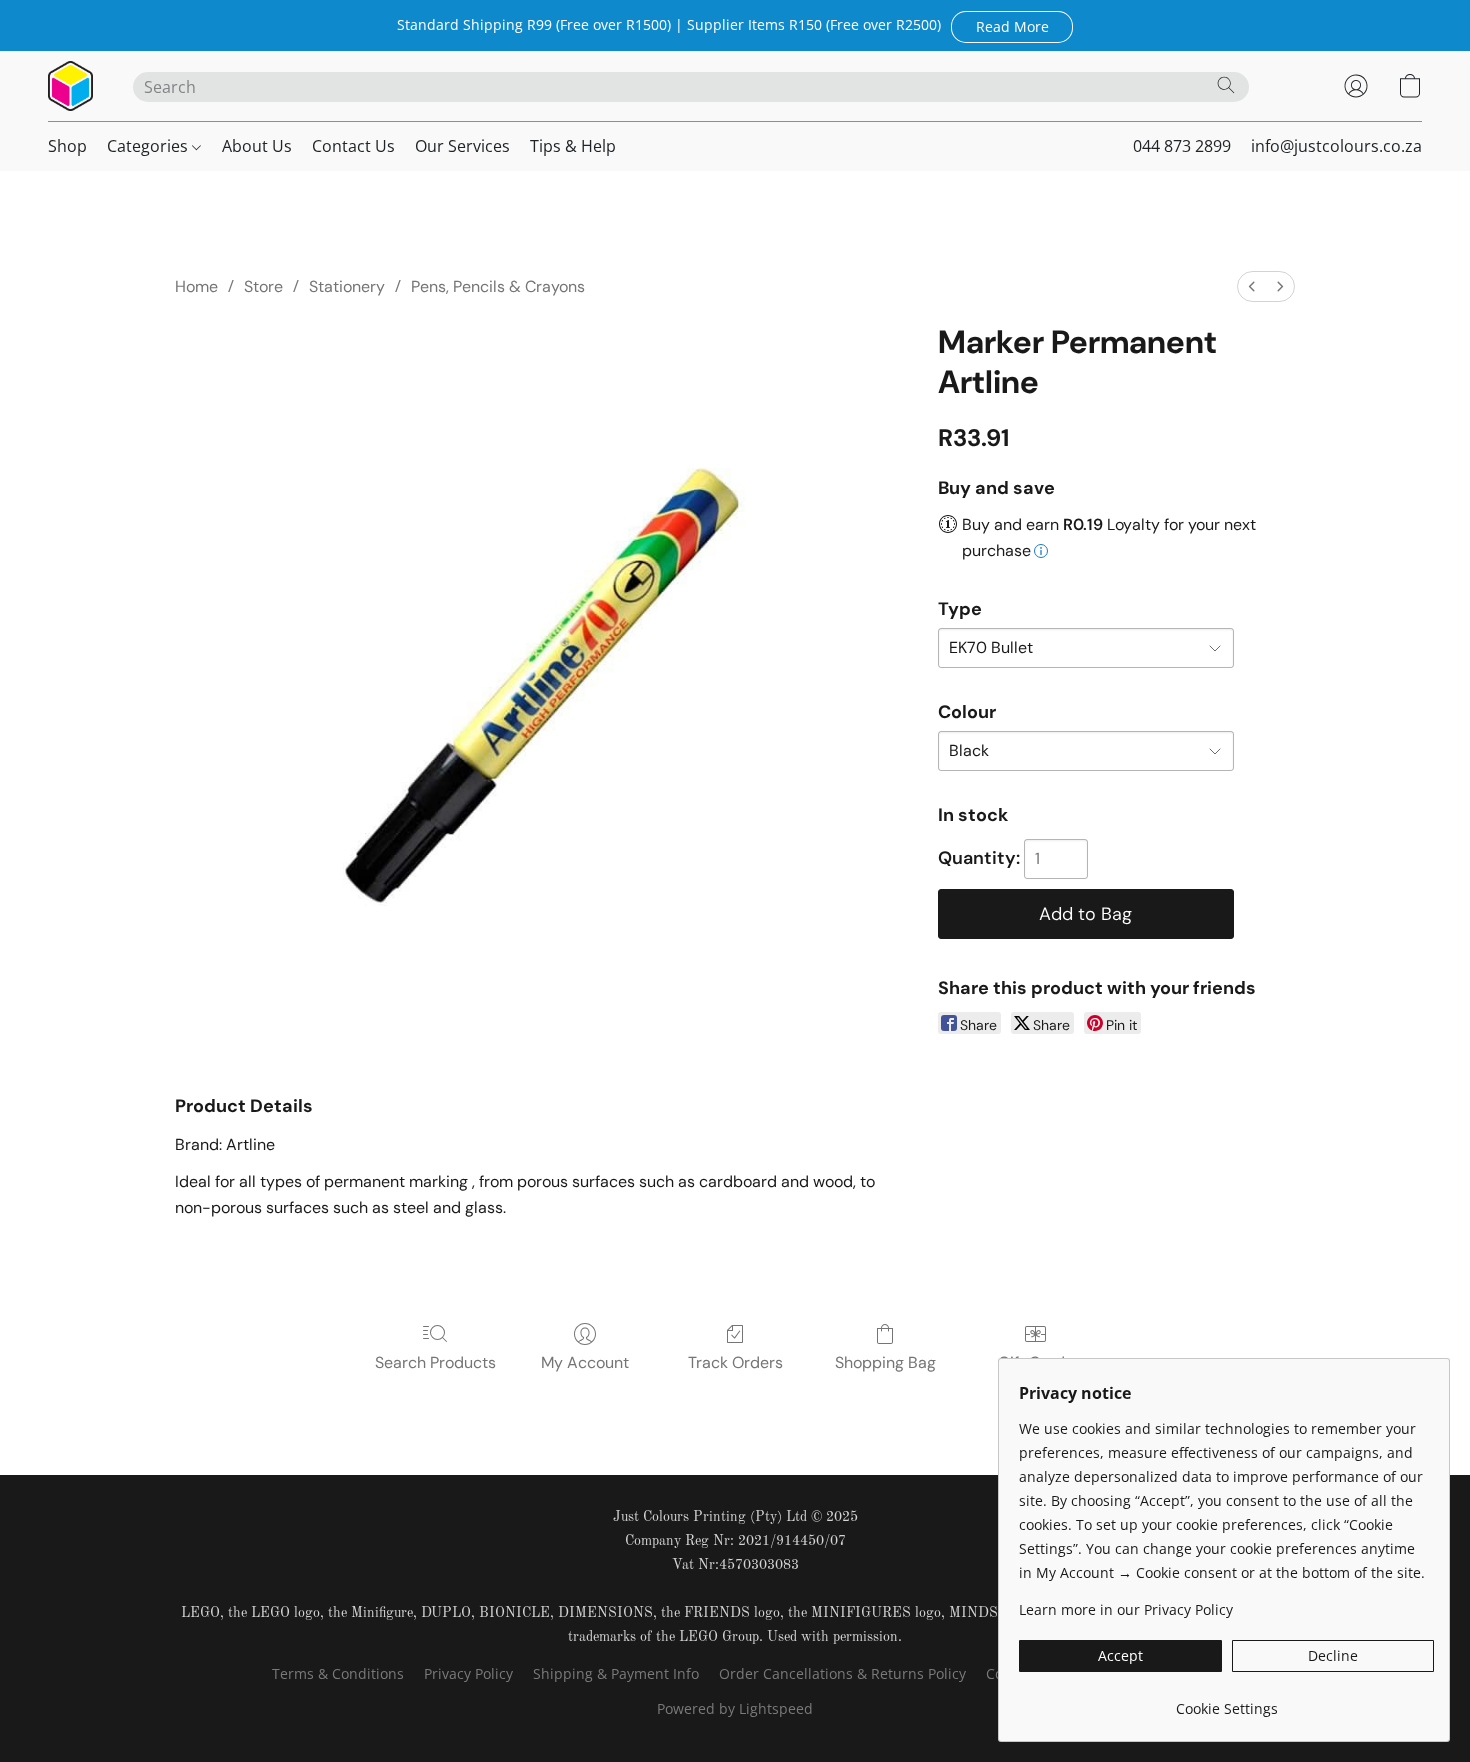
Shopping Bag (885, 1362)
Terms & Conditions (338, 1673)
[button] (1012, 26)
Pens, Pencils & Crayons (498, 286)
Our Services (462, 146)
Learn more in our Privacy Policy (1126, 1609)
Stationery (347, 286)
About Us (257, 146)
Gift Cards (1035, 1362)
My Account (585, 1362)
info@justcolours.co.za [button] (1336, 146)
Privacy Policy (468, 1673)
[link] (1226, 1701)
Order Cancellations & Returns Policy (842, 1673)
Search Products (435, 1362)
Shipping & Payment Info (616, 1673)
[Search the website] (1226, 85)
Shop (67, 146)
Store (263, 286)
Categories (149, 146)
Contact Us (353, 146)
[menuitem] (1252, 286)
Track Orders (735, 1362)
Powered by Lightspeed (735, 1708)
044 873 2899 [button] (1182, 146)
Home (196, 286)
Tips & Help (573, 146)
